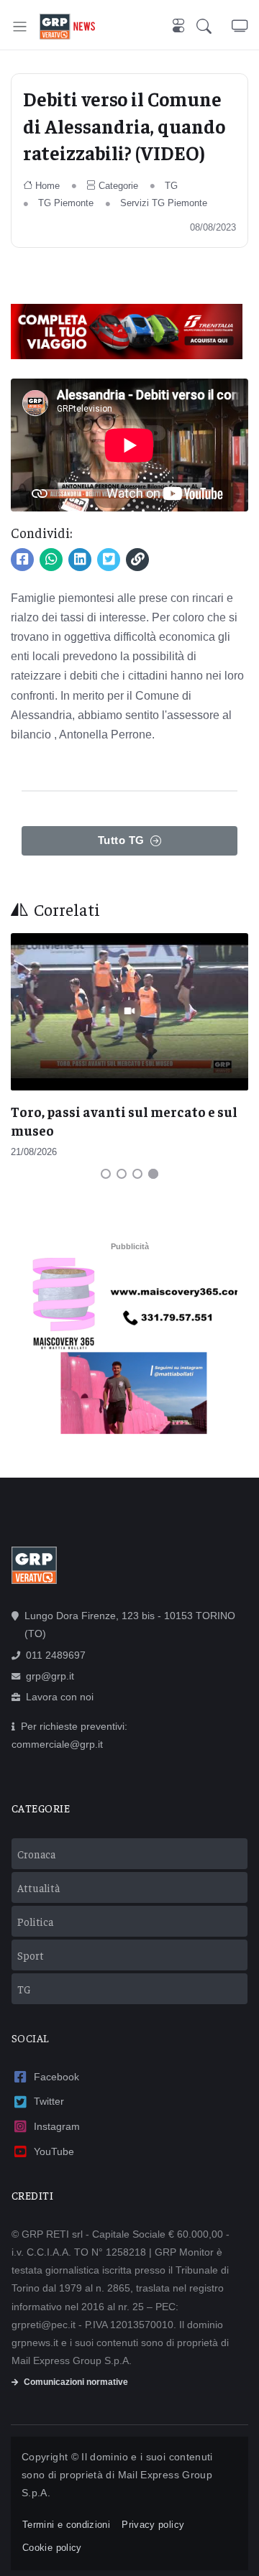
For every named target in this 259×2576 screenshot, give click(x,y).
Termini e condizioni (66, 2525)
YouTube (54, 2151)
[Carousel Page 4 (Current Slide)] (153, 1174)
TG (171, 186)
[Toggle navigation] (20, 26)
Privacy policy (153, 2525)
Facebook (56, 2077)
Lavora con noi (60, 1697)
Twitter (49, 2101)
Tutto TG (121, 840)
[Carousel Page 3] (137, 1174)
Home (47, 186)
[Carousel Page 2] (122, 1174)
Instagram (57, 2126)
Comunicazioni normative (76, 2382)
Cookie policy (52, 2548)
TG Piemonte (66, 203)
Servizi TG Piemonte (164, 203)
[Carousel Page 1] (106, 1174)
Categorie (118, 186)
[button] (214, 26)
